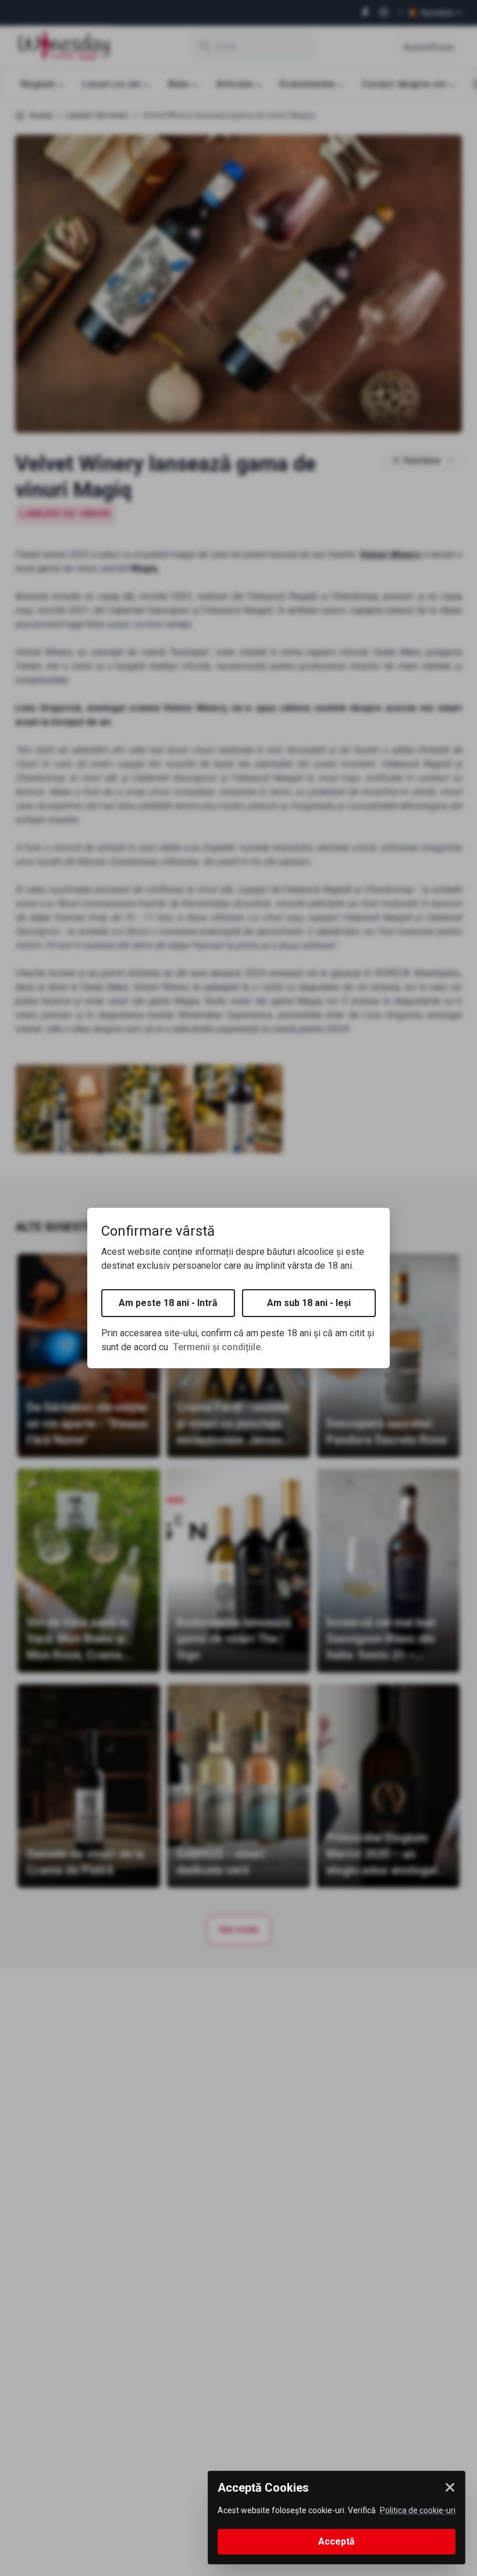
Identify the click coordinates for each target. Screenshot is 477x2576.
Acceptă (337, 2541)
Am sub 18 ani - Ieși (309, 1303)
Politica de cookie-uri (418, 2510)
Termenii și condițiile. (218, 1347)
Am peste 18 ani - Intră (168, 1303)
